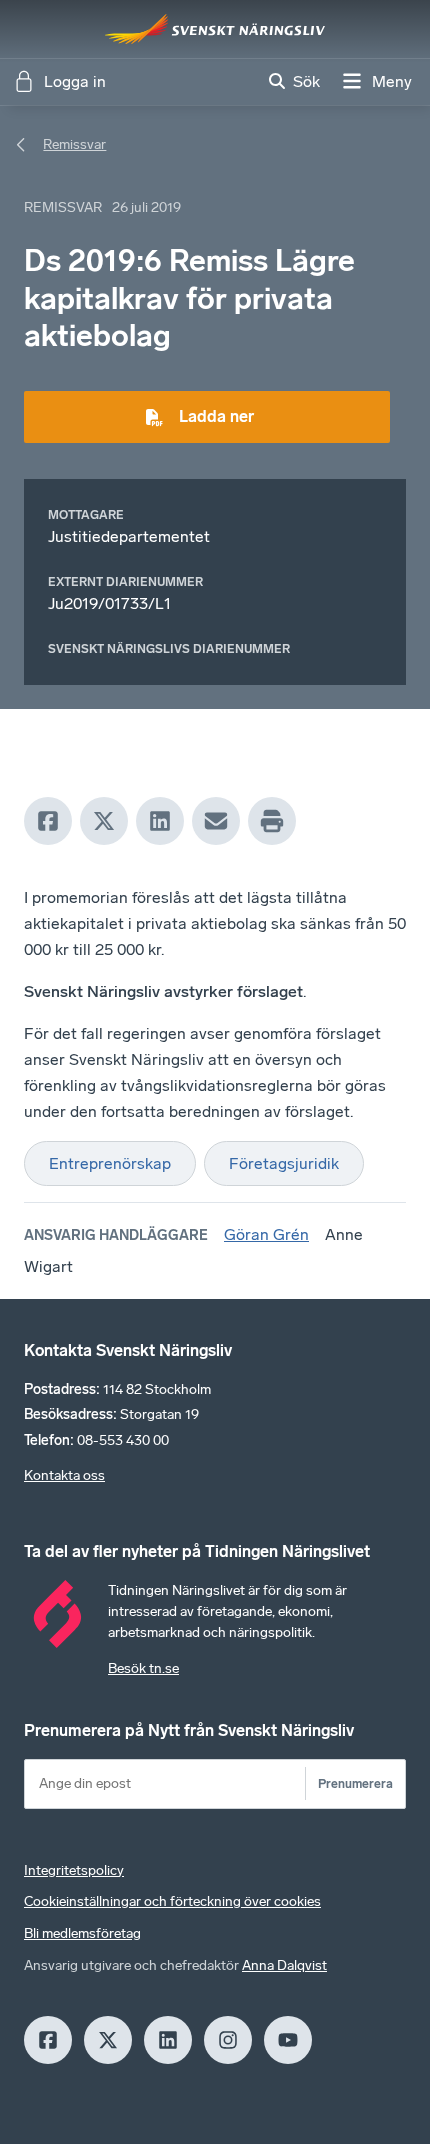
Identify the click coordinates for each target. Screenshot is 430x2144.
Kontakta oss (64, 1475)
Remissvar (74, 144)
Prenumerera (355, 1783)
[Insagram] (228, 2040)
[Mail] (216, 821)
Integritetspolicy (74, 1870)
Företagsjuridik (284, 1163)
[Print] (272, 821)
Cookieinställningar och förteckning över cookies (172, 1901)
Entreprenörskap (110, 1163)
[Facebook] (48, 821)
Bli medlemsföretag (82, 1933)
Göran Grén (266, 1234)
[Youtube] (288, 2040)
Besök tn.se (143, 1668)
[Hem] (215, 29)
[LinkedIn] (160, 821)
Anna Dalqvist (284, 1965)
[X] (104, 821)
